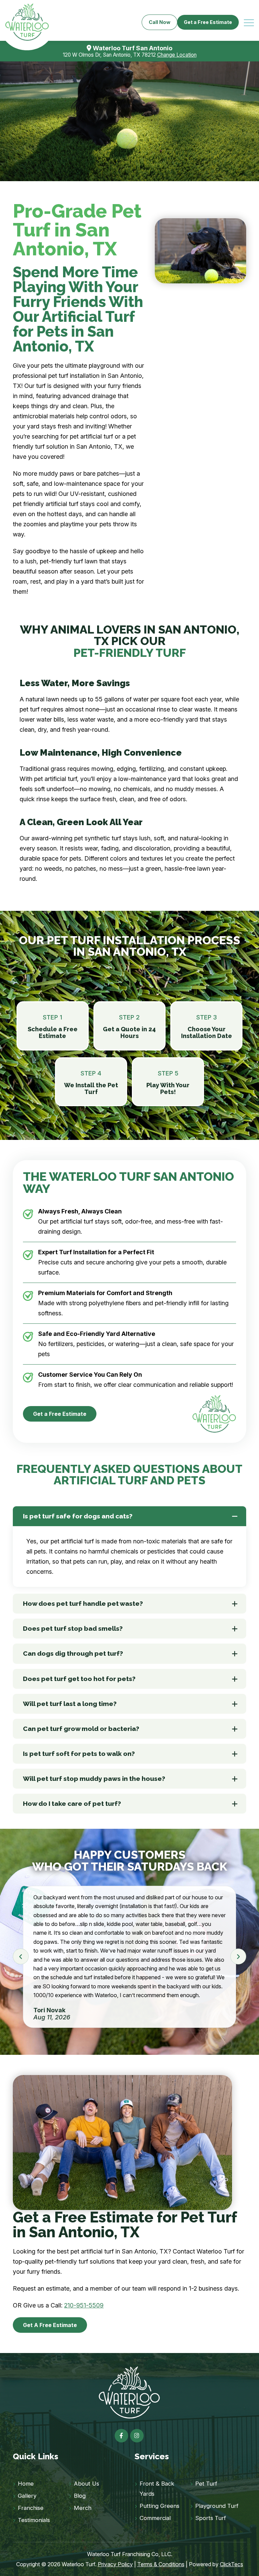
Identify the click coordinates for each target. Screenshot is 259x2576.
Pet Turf (206, 2484)
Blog (80, 2496)
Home (26, 2484)
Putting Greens (160, 2506)
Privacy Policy (115, 2564)
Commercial (155, 2518)
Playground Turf (217, 2506)
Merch (83, 2508)
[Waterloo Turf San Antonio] (27, 22)
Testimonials (34, 2520)
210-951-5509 (84, 2305)
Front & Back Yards (157, 2489)
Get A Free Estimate (50, 2325)
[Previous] (21, 1956)
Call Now (160, 22)
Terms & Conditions (161, 2564)
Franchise (31, 2508)
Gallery (27, 2496)
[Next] (238, 1956)
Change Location (177, 55)
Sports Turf (211, 2518)
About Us (87, 2484)
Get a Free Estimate (208, 22)
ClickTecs (232, 2564)
